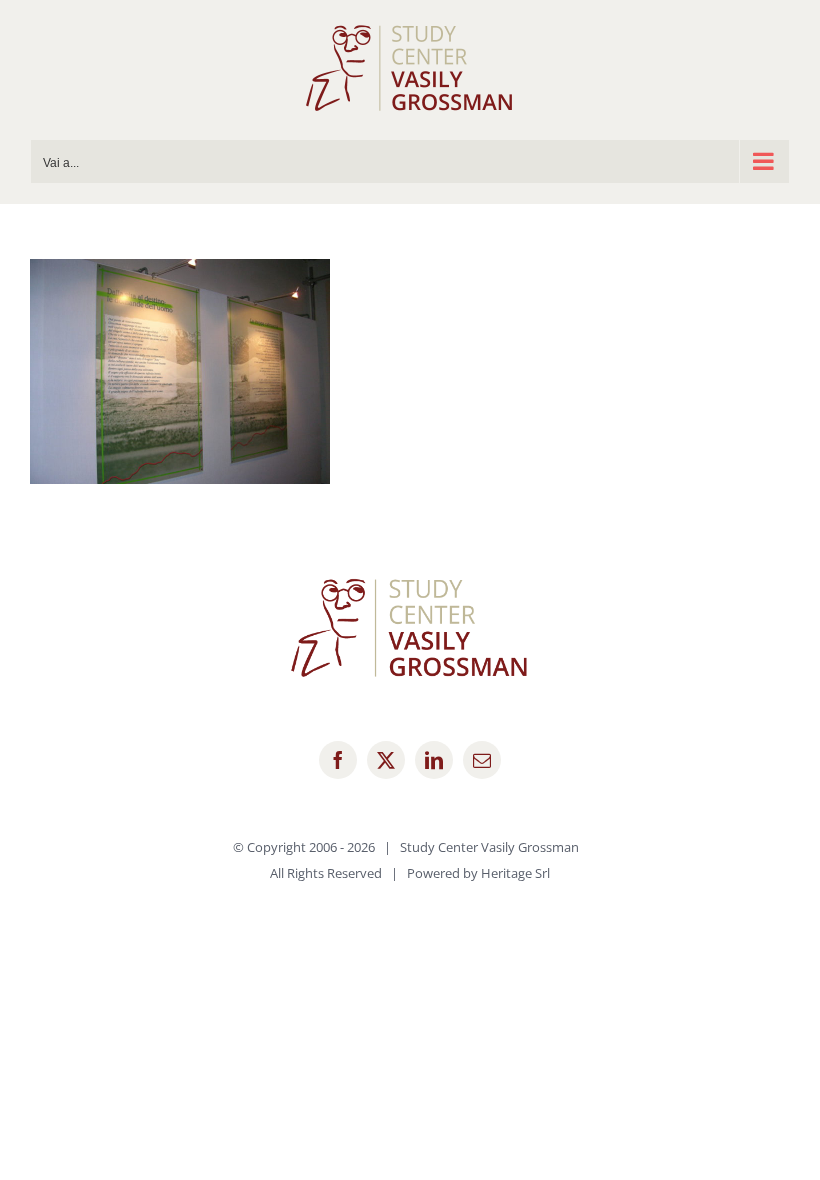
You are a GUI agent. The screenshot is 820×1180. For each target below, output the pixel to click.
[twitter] (386, 760)
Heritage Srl (515, 873)
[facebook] (338, 760)
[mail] (482, 760)
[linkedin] (434, 760)
